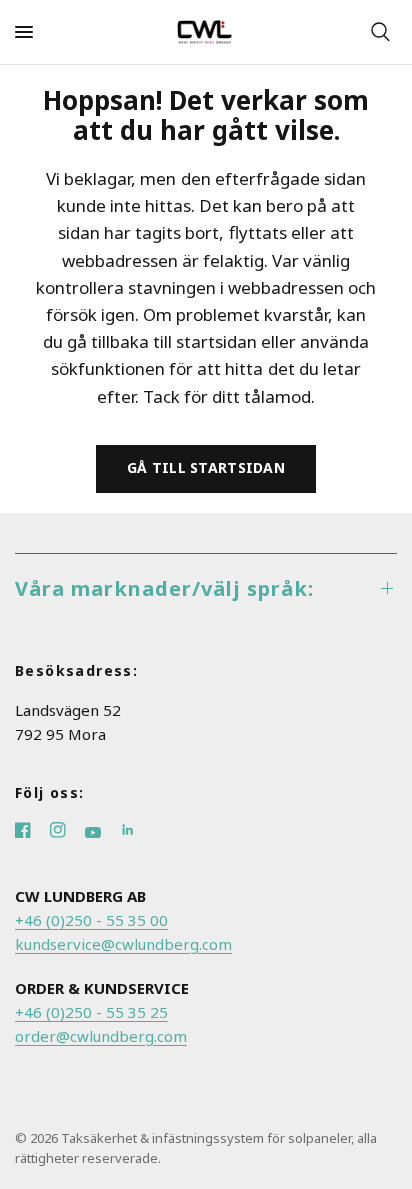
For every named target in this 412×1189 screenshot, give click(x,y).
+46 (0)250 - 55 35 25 (91, 1012)
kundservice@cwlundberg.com (123, 944)
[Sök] (380, 32)
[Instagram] (67, 832)
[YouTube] (102, 832)
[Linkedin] (135, 832)
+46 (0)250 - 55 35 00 (91, 920)
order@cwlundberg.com (101, 1036)
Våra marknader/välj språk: (164, 588)
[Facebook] (32, 832)
